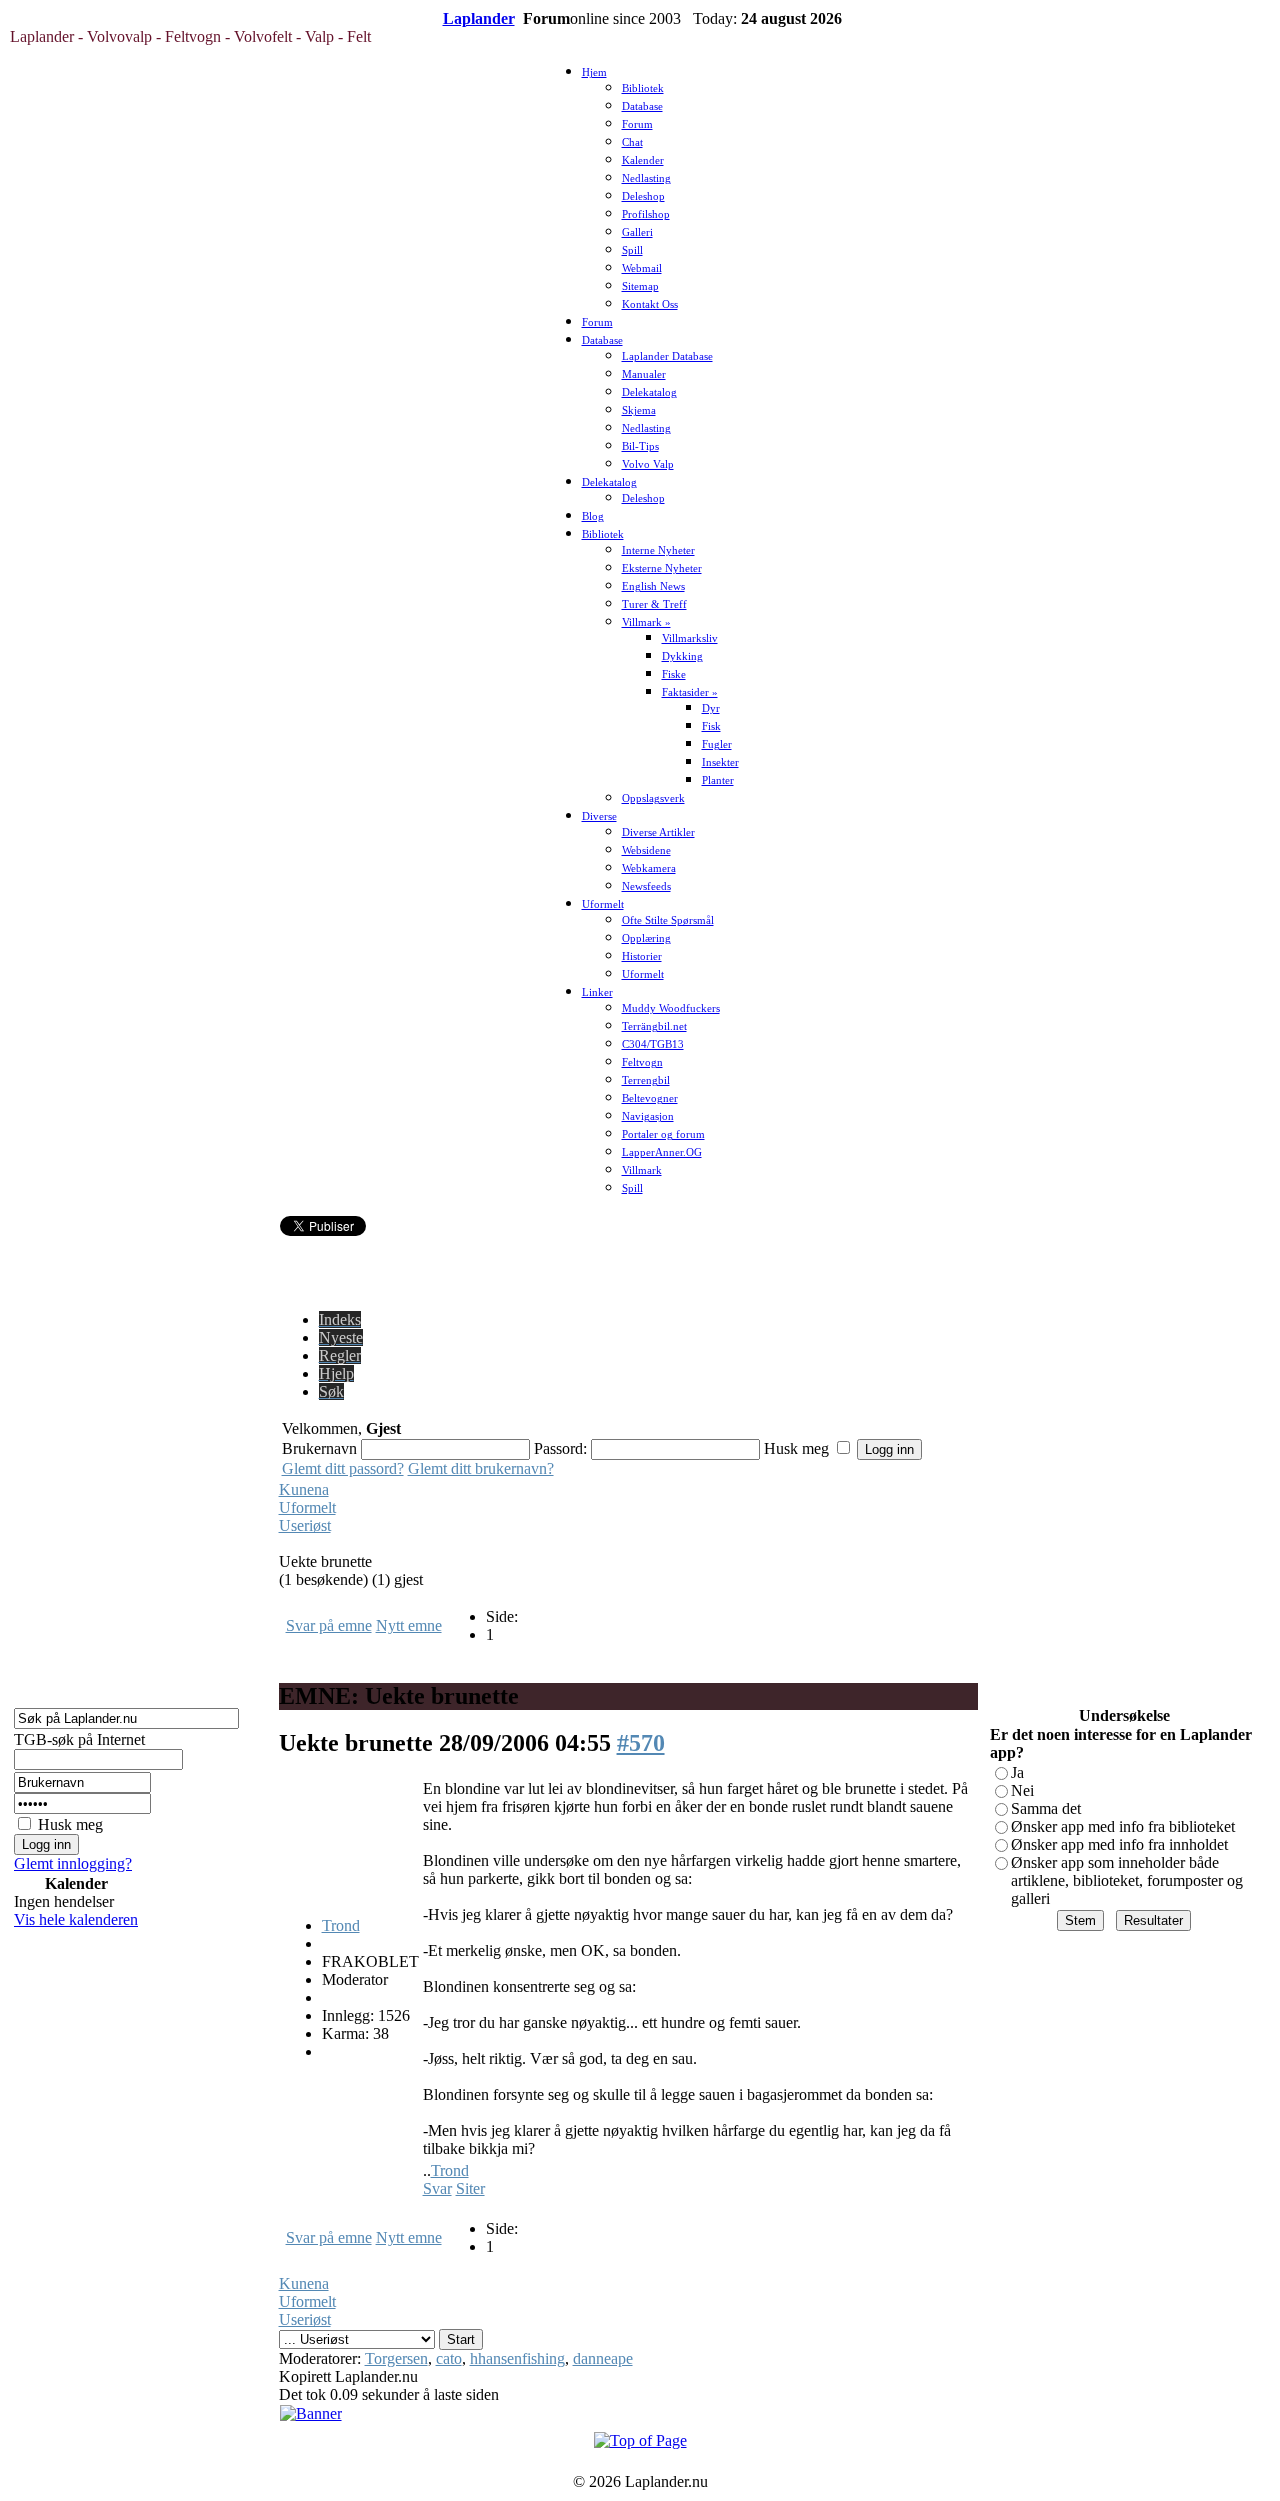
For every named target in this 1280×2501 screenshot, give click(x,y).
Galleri (637, 232)
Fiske (674, 674)
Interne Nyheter (658, 550)
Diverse (599, 816)
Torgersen (396, 2358)
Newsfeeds (646, 886)
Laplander (479, 18)
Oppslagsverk (653, 798)
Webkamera (649, 868)
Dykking (682, 656)
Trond (341, 1925)
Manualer (644, 374)
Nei (1022, 1790)
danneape (603, 2358)
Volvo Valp (648, 464)
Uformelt (603, 904)
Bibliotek (643, 88)
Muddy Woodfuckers (671, 1008)
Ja (1017, 1772)
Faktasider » (690, 692)
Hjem (594, 72)
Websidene (646, 850)
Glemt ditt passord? (343, 1468)
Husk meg (70, 1824)
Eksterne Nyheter (662, 568)
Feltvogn (642, 1062)
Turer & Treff (654, 604)
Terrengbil (646, 1080)
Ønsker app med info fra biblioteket (1123, 1826)
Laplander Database (667, 356)
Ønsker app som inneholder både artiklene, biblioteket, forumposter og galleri (1127, 1880)
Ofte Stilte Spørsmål (668, 920)
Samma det (1046, 1808)
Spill (632, 250)
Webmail (642, 268)
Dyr (711, 708)
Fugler (717, 744)
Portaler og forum (663, 1134)
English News (653, 586)
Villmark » (646, 622)
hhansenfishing (517, 2358)
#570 (641, 1743)
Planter (718, 780)
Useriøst (305, 1525)
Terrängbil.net (654, 1026)
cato (449, 2358)
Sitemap (640, 286)
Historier (642, 956)
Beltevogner (650, 1098)
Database (642, 106)
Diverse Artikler (658, 832)
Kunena (304, 1489)
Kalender (643, 160)
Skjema (639, 410)
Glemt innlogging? (73, 1863)
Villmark (642, 1170)
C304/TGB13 (653, 1044)
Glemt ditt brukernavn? (481, 1468)
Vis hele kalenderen (76, 1919)
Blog (593, 516)
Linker (597, 992)
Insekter (720, 762)
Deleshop (643, 196)
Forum (637, 124)
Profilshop (646, 214)
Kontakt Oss (650, 304)
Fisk (711, 726)
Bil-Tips (640, 446)
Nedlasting (646, 178)
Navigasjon (648, 1116)
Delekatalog (649, 392)
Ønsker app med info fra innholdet (1119, 1844)
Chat (632, 142)
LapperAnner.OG (662, 1152)
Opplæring (646, 938)
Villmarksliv (690, 638)
